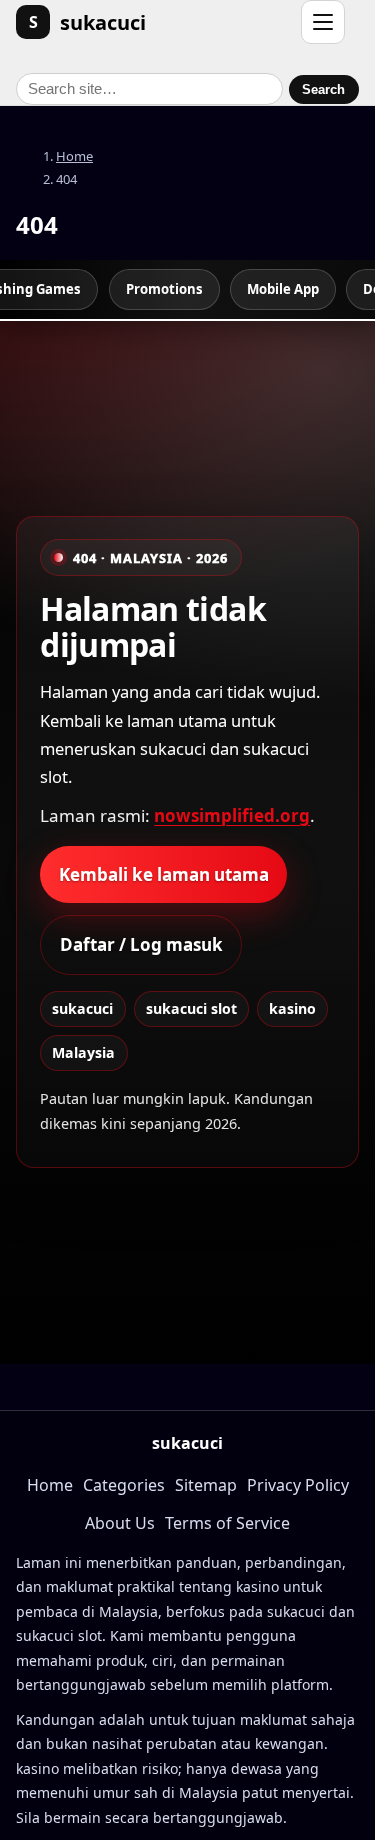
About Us (120, 1523)
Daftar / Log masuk (141, 944)
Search (323, 89)
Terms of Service (227, 1523)
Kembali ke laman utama (164, 874)
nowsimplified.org (232, 815)
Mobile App (283, 289)
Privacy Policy (298, 1485)
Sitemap (206, 1485)
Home (74, 156)
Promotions (164, 289)
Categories (124, 1485)
